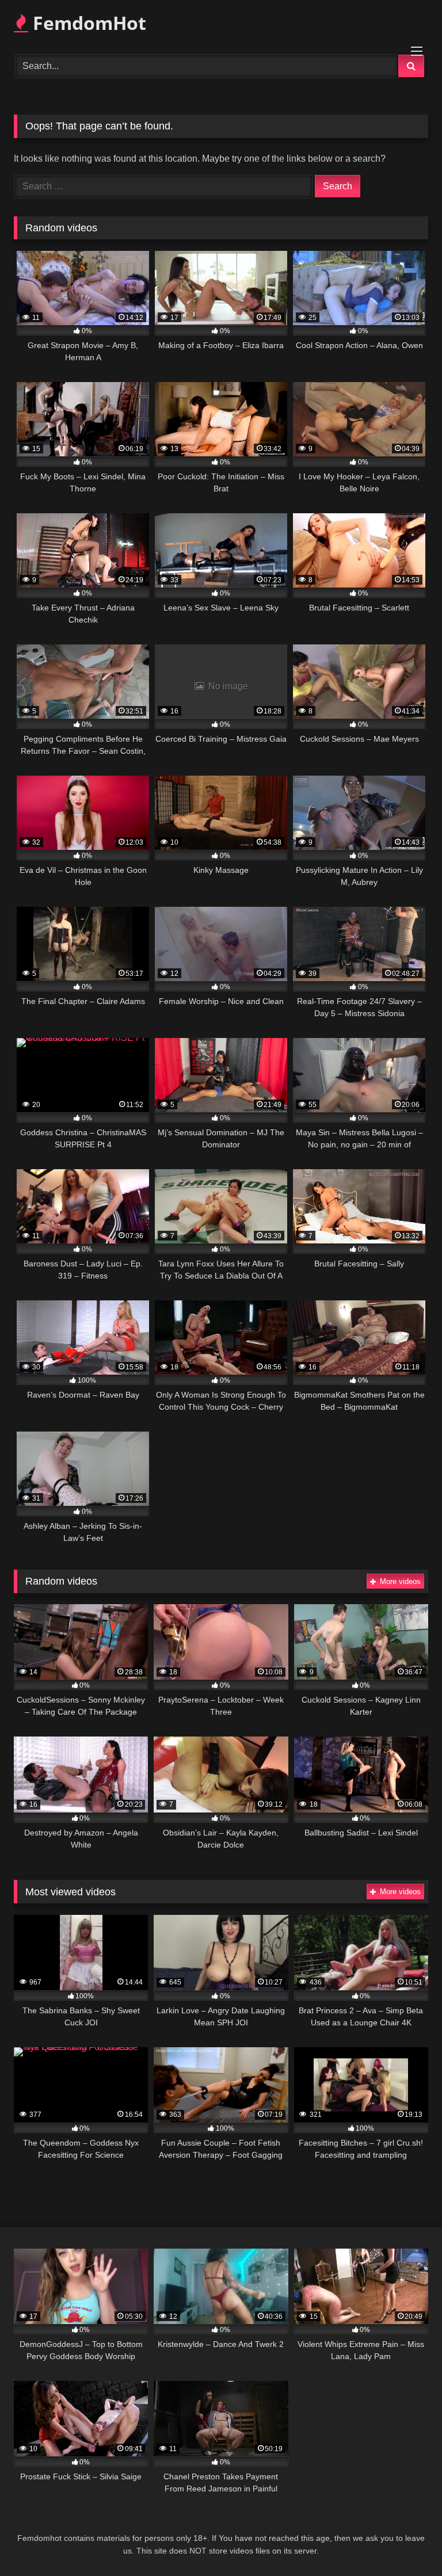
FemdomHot (87, 23)
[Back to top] (406, 2542)
